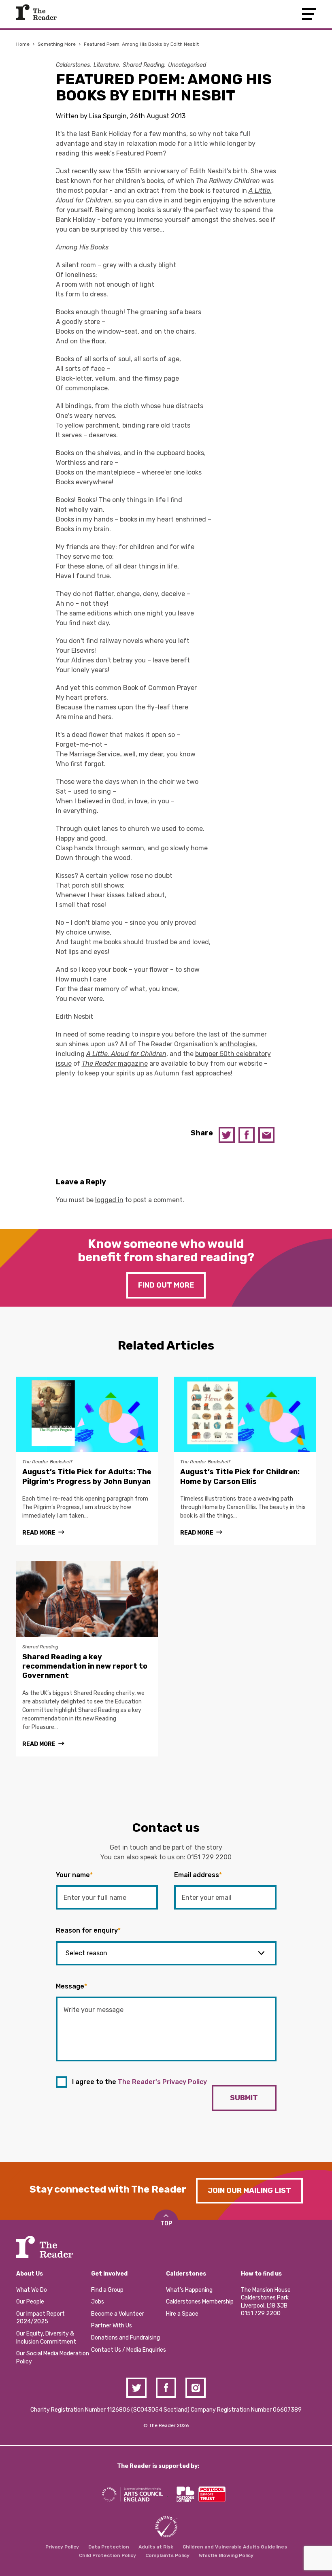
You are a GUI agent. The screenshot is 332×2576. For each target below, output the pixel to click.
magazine (115, 1063)
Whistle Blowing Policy (226, 2555)
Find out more (166, 1285)
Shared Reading (144, 65)
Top (166, 2224)
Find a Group (107, 2290)
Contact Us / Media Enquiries (129, 2350)
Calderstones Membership (200, 2302)
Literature (106, 65)
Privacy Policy (62, 2547)
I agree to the (139, 2082)
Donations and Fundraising (126, 2338)
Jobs (98, 2302)
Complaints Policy (167, 2555)
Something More (57, 44)
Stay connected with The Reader (108, 2189)
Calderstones (73, 65)
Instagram (196, 2388)
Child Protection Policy (107, 2555)
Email (266, 1135)
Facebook (247, 1135)
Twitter (227, 1135)
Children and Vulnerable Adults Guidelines (235, 2547)
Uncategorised (187, 65)
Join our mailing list (249, 2191)
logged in (109, 1200)
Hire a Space (182, 2314)
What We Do (32, 2290)
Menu (309, 14)
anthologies (237, 1044)
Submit (244, 2098)
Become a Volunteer (118, 2314)
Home (23, 44)
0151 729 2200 (209, 1857)
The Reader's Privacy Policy (162, 2082)
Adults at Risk (156, 2547)
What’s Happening (189, 2290)
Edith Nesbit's (210, 171)
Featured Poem (139, 153)
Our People (30, 2302)
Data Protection (109, 2547)
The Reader (36, 12)
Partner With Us (112, 2326)
